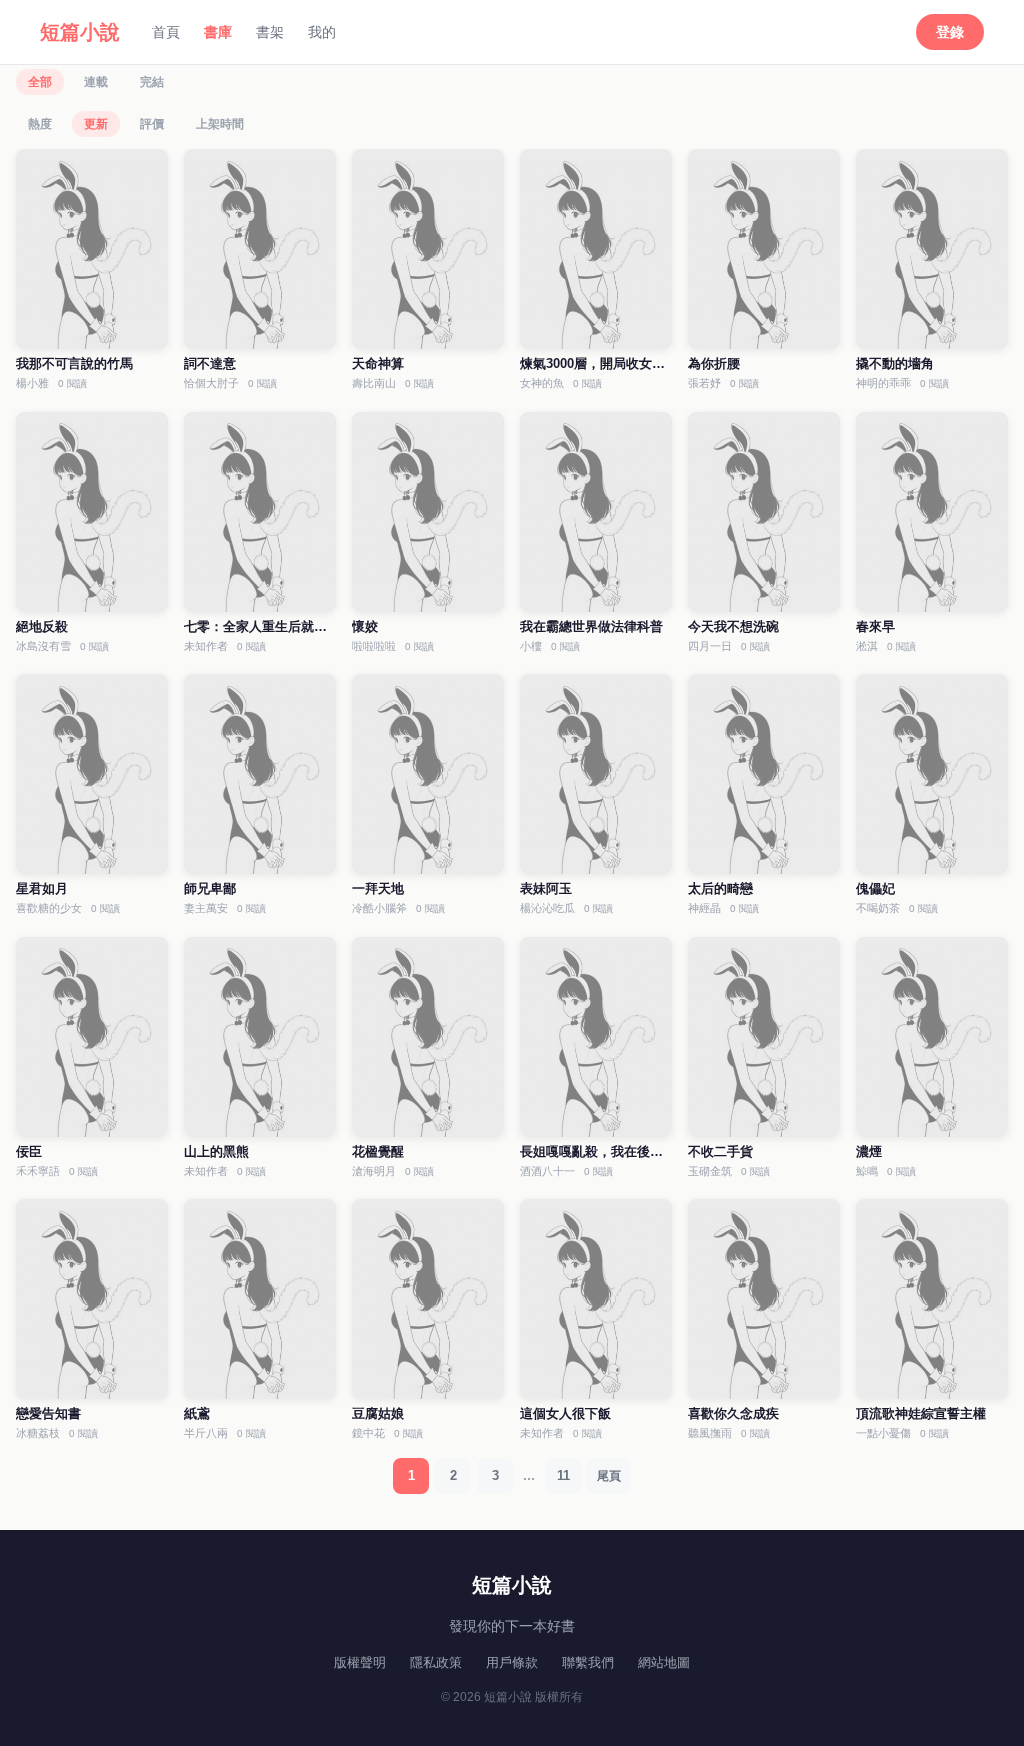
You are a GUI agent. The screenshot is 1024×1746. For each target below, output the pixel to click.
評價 (152, 124)
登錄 (950, 32)
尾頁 (609, 1476)
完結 (152, 82)
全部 (40, 82)
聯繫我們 (588, 1662)
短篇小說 (80, 32)
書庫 (218, 32)
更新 (96, 124)
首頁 (166, 32)
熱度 (40, 124)
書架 (270, 32)
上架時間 (220, 124)
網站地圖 (664, 1662)
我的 (322, 32)
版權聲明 (360, 1662)
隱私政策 (436, 1662)
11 (563, 1475)
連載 (96, 82)
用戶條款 (512, 1662)
